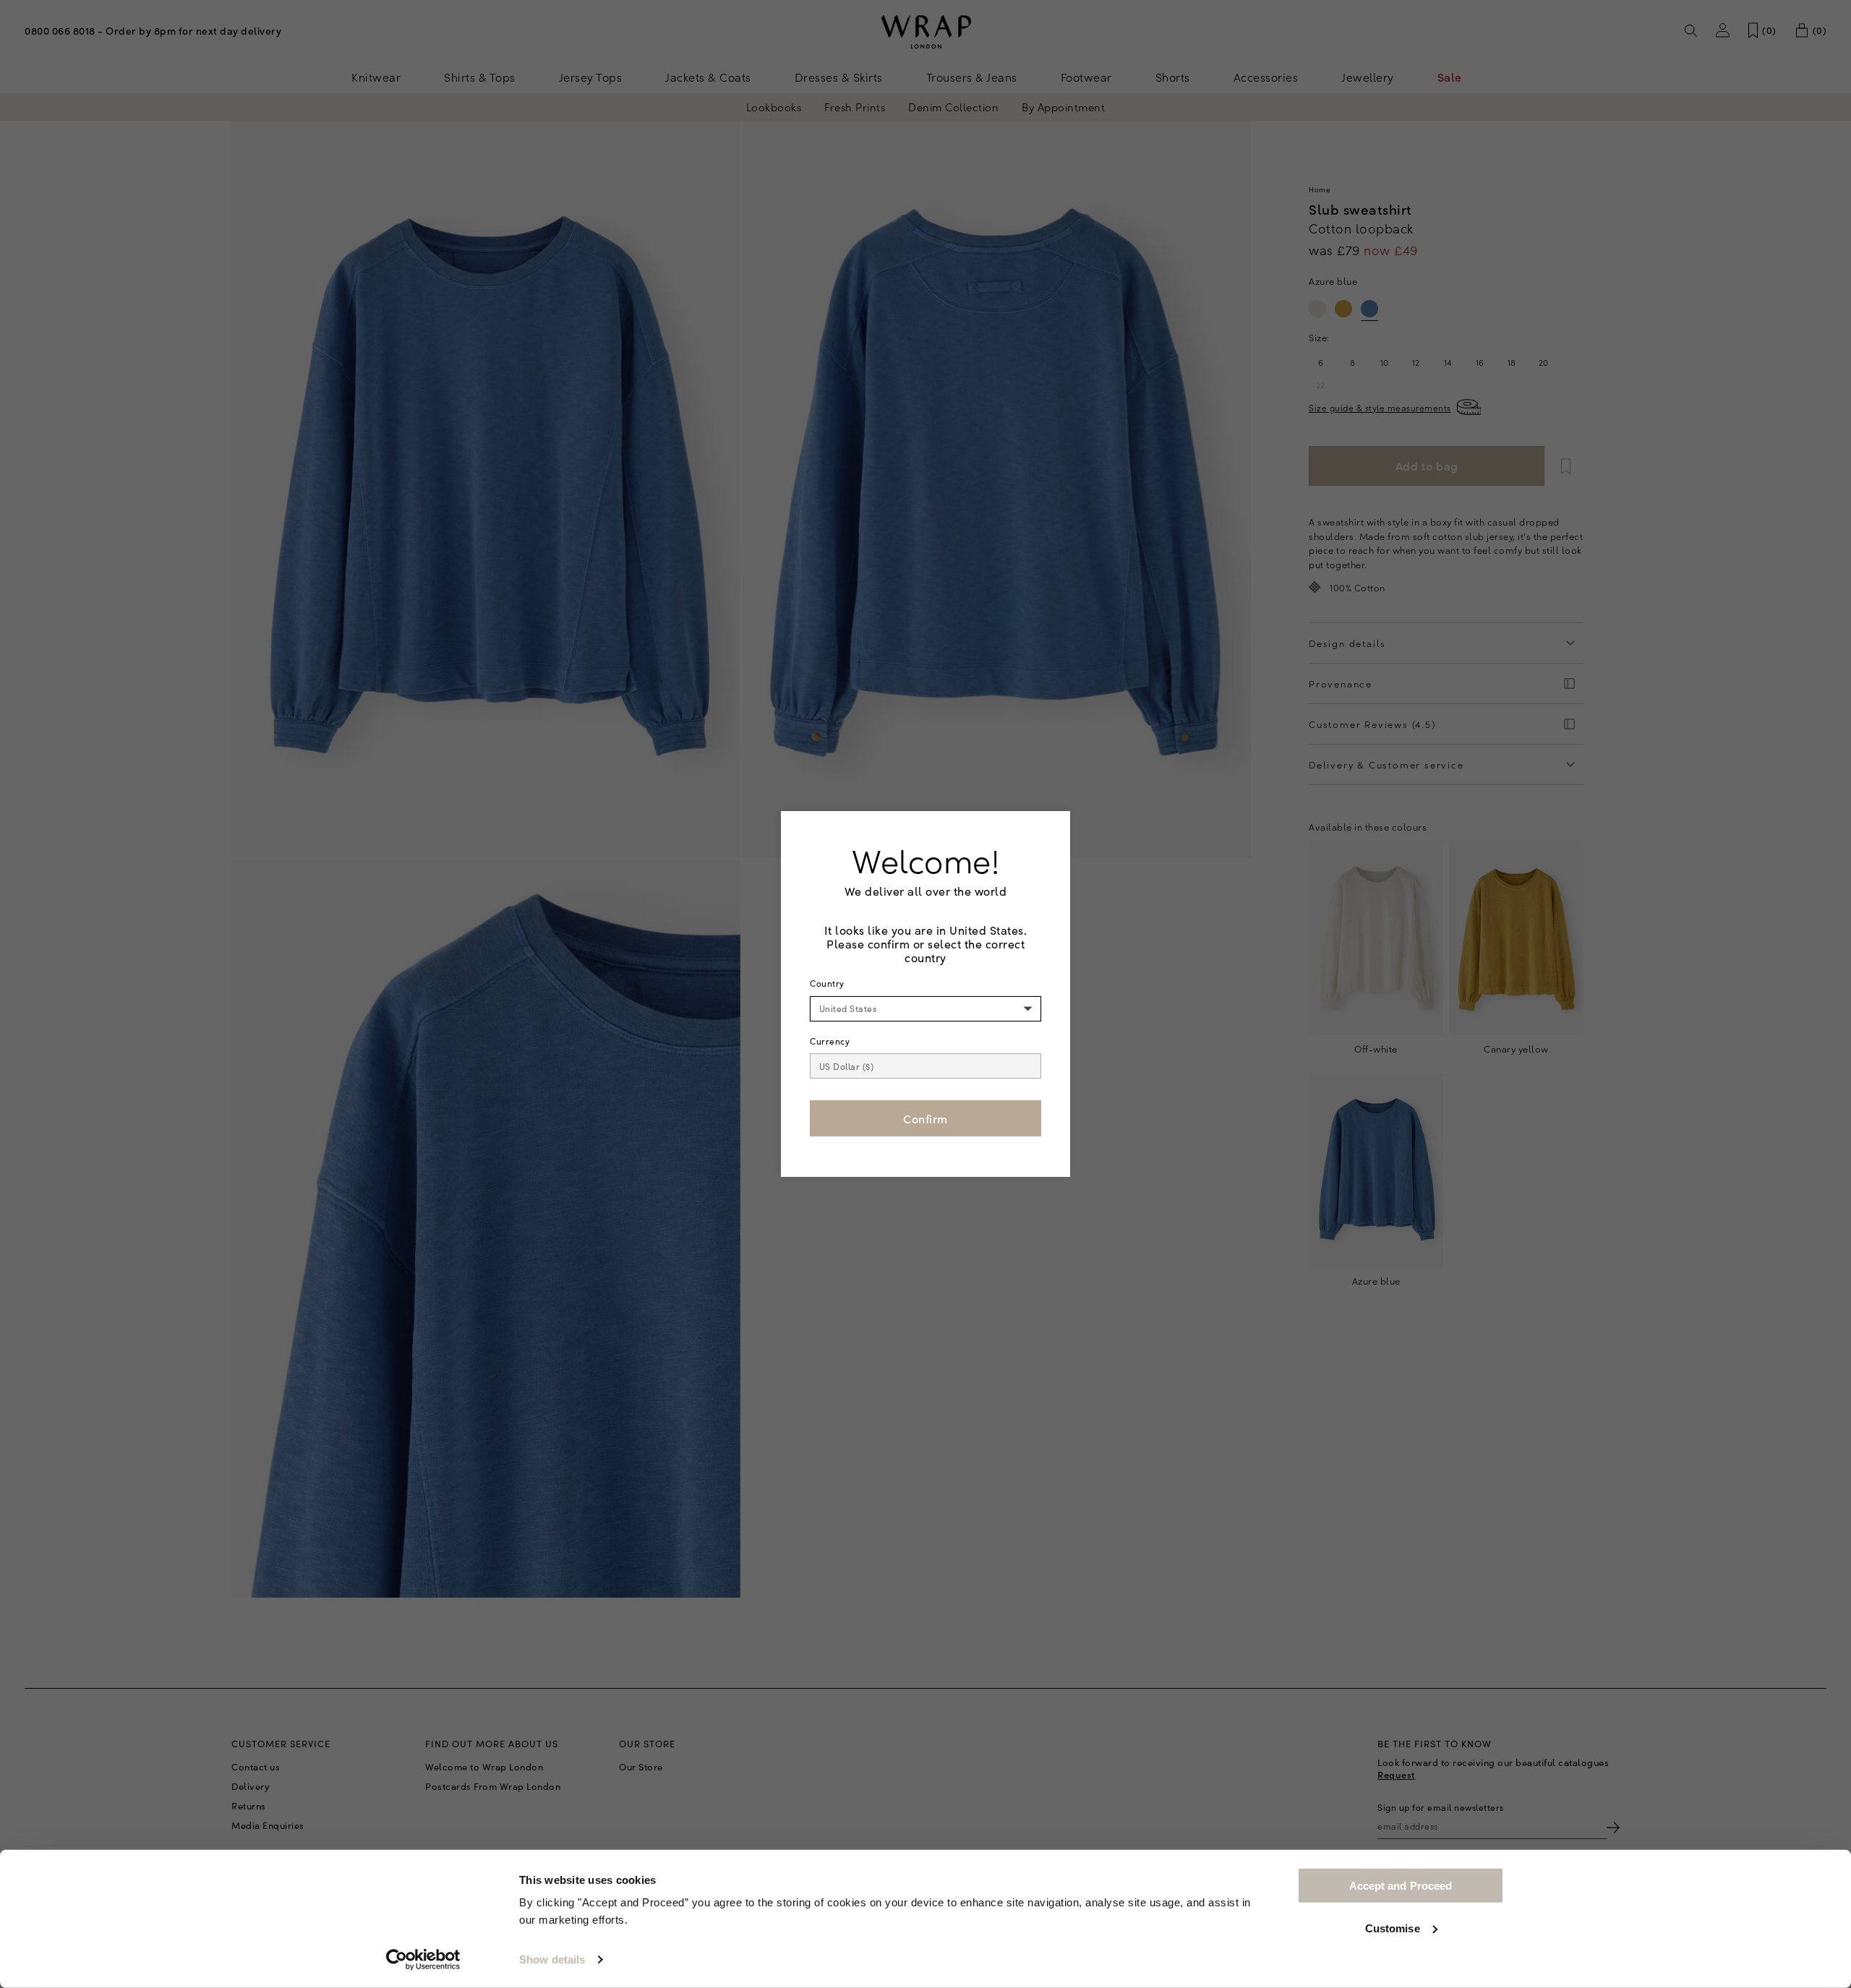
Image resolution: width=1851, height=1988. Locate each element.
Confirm (925, 1118)
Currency (830, 1041)
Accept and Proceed (1401, 1886)
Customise (1393, 1928)
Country (827, 983)
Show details (552, 1959)
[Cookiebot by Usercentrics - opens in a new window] (423, 1960)
